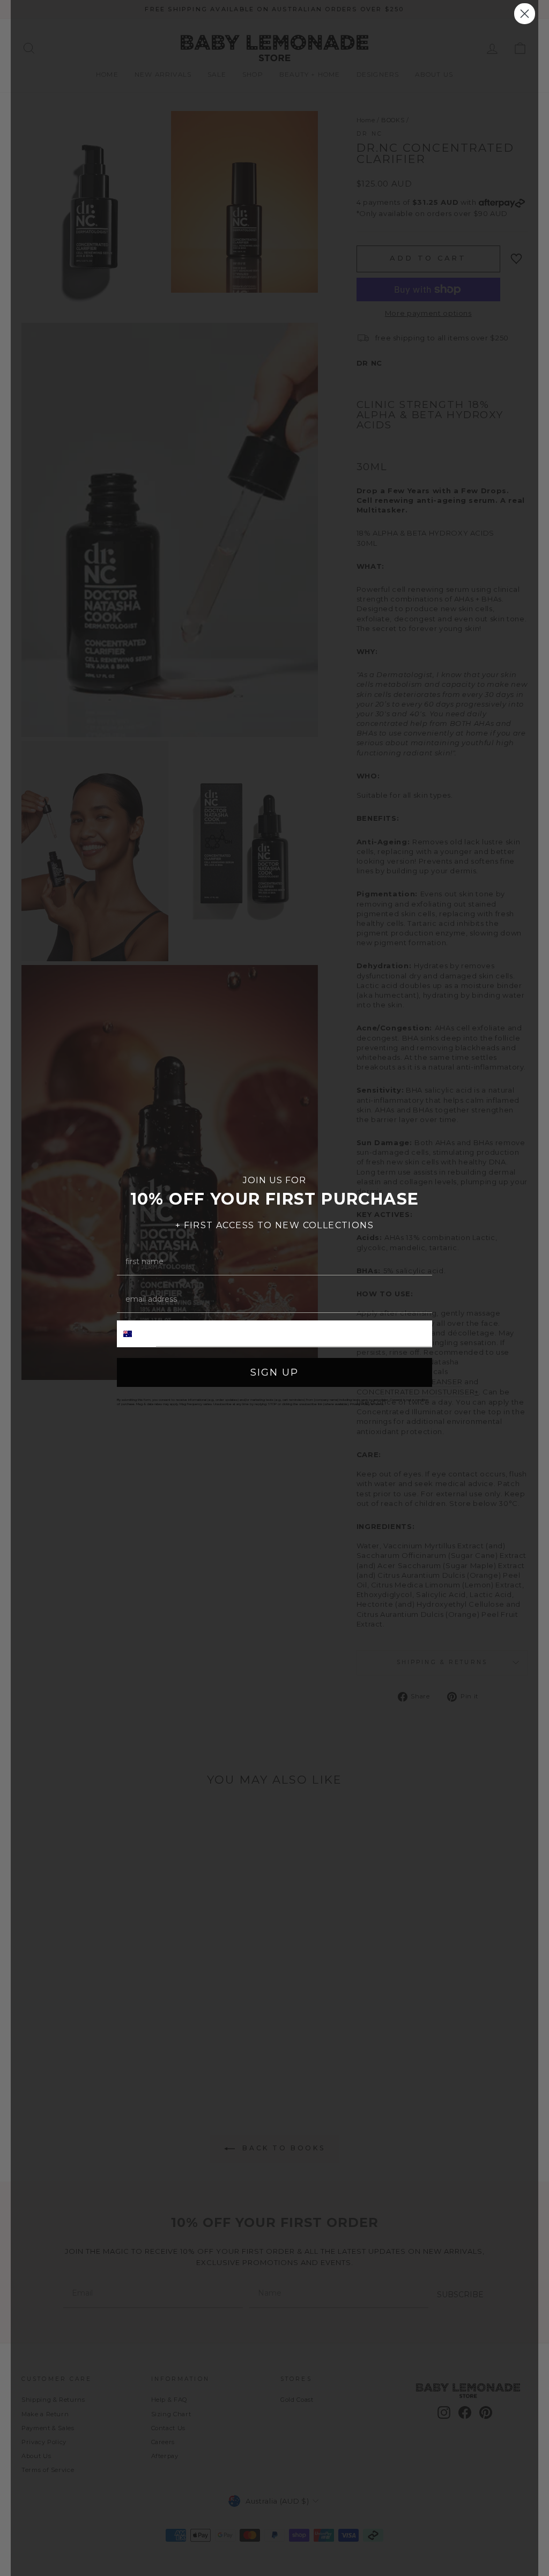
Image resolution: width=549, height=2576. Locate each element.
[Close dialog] (525, 14)
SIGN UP (274, 1372)
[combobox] (137, 1334)
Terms (379, 1404)
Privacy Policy (360, 1404)
